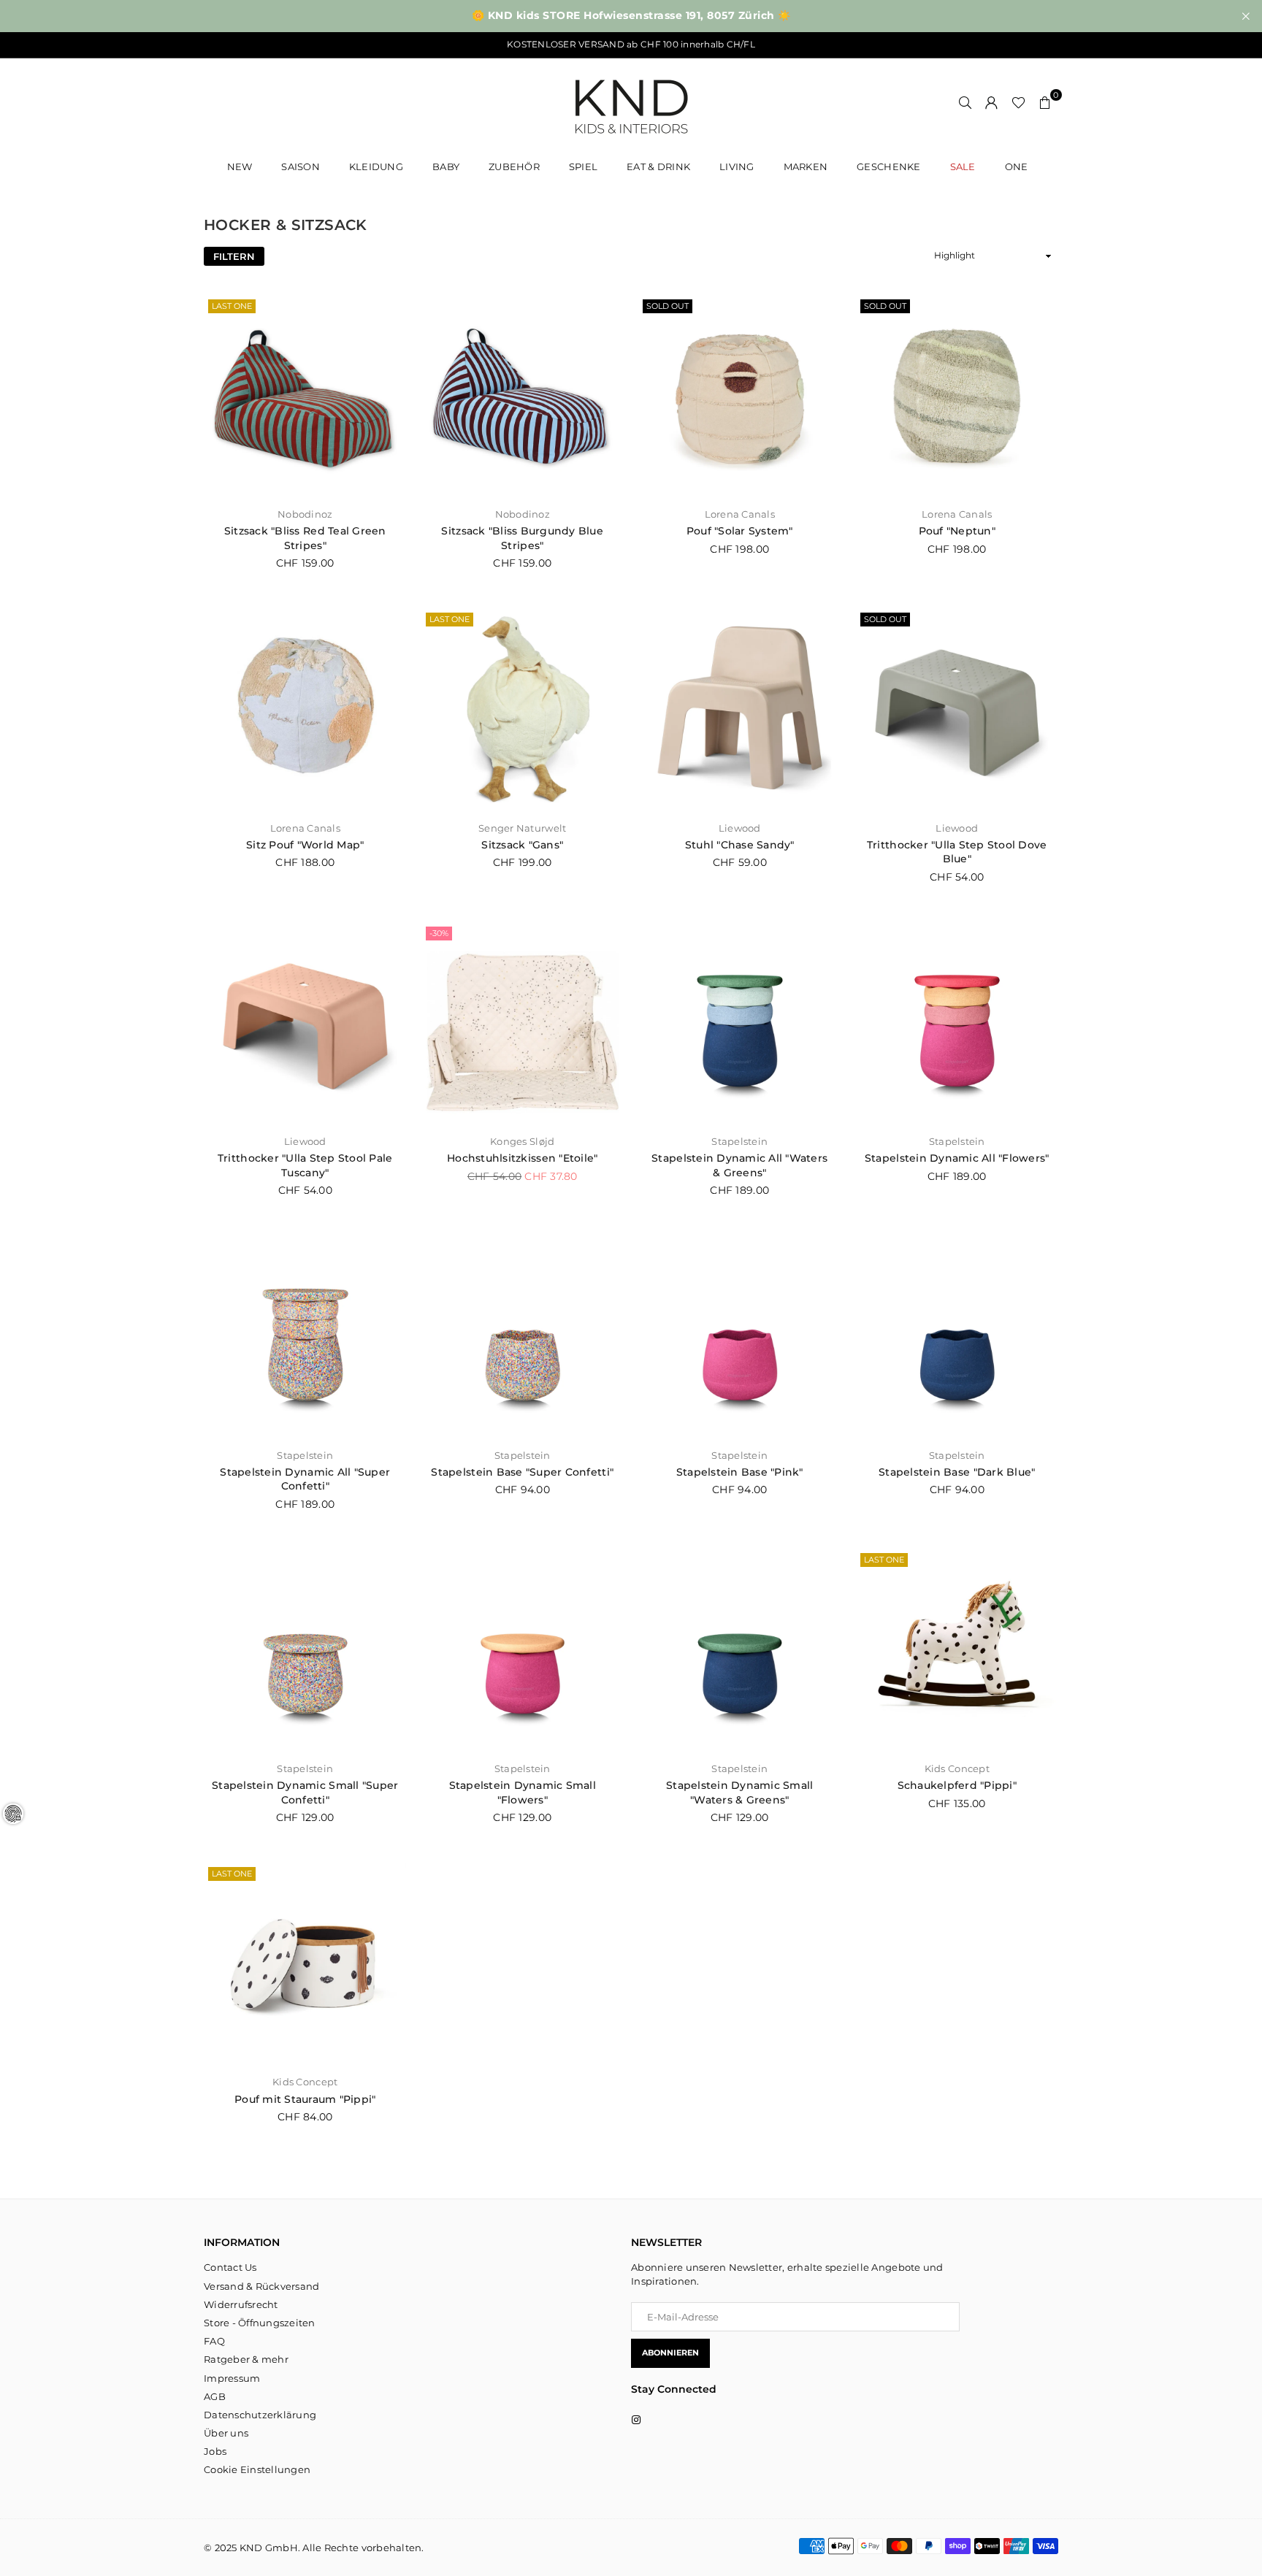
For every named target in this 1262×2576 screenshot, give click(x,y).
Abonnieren (670, 2353)
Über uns (226, 2433)
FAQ (214, 2341)
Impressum (232, 2378)
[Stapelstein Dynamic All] (740, 1024)
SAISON (301, 166)
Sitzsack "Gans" (522, 845)
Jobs (215, 2451)
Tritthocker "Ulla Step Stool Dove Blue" (957, 852)
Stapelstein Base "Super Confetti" (522, 1472)
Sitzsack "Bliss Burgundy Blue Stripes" (522, 538)
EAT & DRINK (658, 166)
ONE (1017, 166)
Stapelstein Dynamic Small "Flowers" (523, 1793)
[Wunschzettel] (1018, 102)
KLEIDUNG (376, 166)
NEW (240, 166)
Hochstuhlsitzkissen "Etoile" (522, 1158)
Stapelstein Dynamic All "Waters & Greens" (739, 1165)
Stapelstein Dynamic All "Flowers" (957, 1158)
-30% (439, 933)
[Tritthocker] (957, 710)
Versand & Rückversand (261, 2286)
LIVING (737, 166)
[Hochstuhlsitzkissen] (523, 1024)
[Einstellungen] (992, 102)
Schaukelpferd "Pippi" (957, 1785)
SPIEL (583, 166)
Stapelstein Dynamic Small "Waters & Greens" (740, 1793)
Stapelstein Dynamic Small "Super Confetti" (305, 1793)
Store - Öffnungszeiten (260, 2323)
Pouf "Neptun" (957, 531)
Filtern (234, 256)
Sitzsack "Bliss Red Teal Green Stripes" (305, 538)
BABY (446, 166)
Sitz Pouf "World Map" (305, 845)
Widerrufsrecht (241, 2304)
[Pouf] (740, 396)
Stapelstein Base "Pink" (740, 1472)
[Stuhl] (740, 710)
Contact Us (230, 2267)
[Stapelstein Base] (523, 1337)
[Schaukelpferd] (957, 1650)
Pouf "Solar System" (740, 531)
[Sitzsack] (305, 396)
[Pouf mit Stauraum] (305, 1964)
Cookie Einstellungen (257, 2469)
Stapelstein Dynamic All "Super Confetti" (305, 1479)
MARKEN (806, 166)
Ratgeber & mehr (246, 2359)
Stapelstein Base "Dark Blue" (957, 1472)
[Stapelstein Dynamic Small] (305, 1650)
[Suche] (965, 102)
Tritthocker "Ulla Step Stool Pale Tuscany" (305, 1165)
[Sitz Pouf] (305, 710)
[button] (1045, 102)
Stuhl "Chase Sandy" (740, 845)
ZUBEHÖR (514, 166)
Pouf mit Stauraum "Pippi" (305, 2099)
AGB (215, 2396)
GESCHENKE (888, 166)
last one (232, 306)
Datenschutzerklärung (260, 2415)
